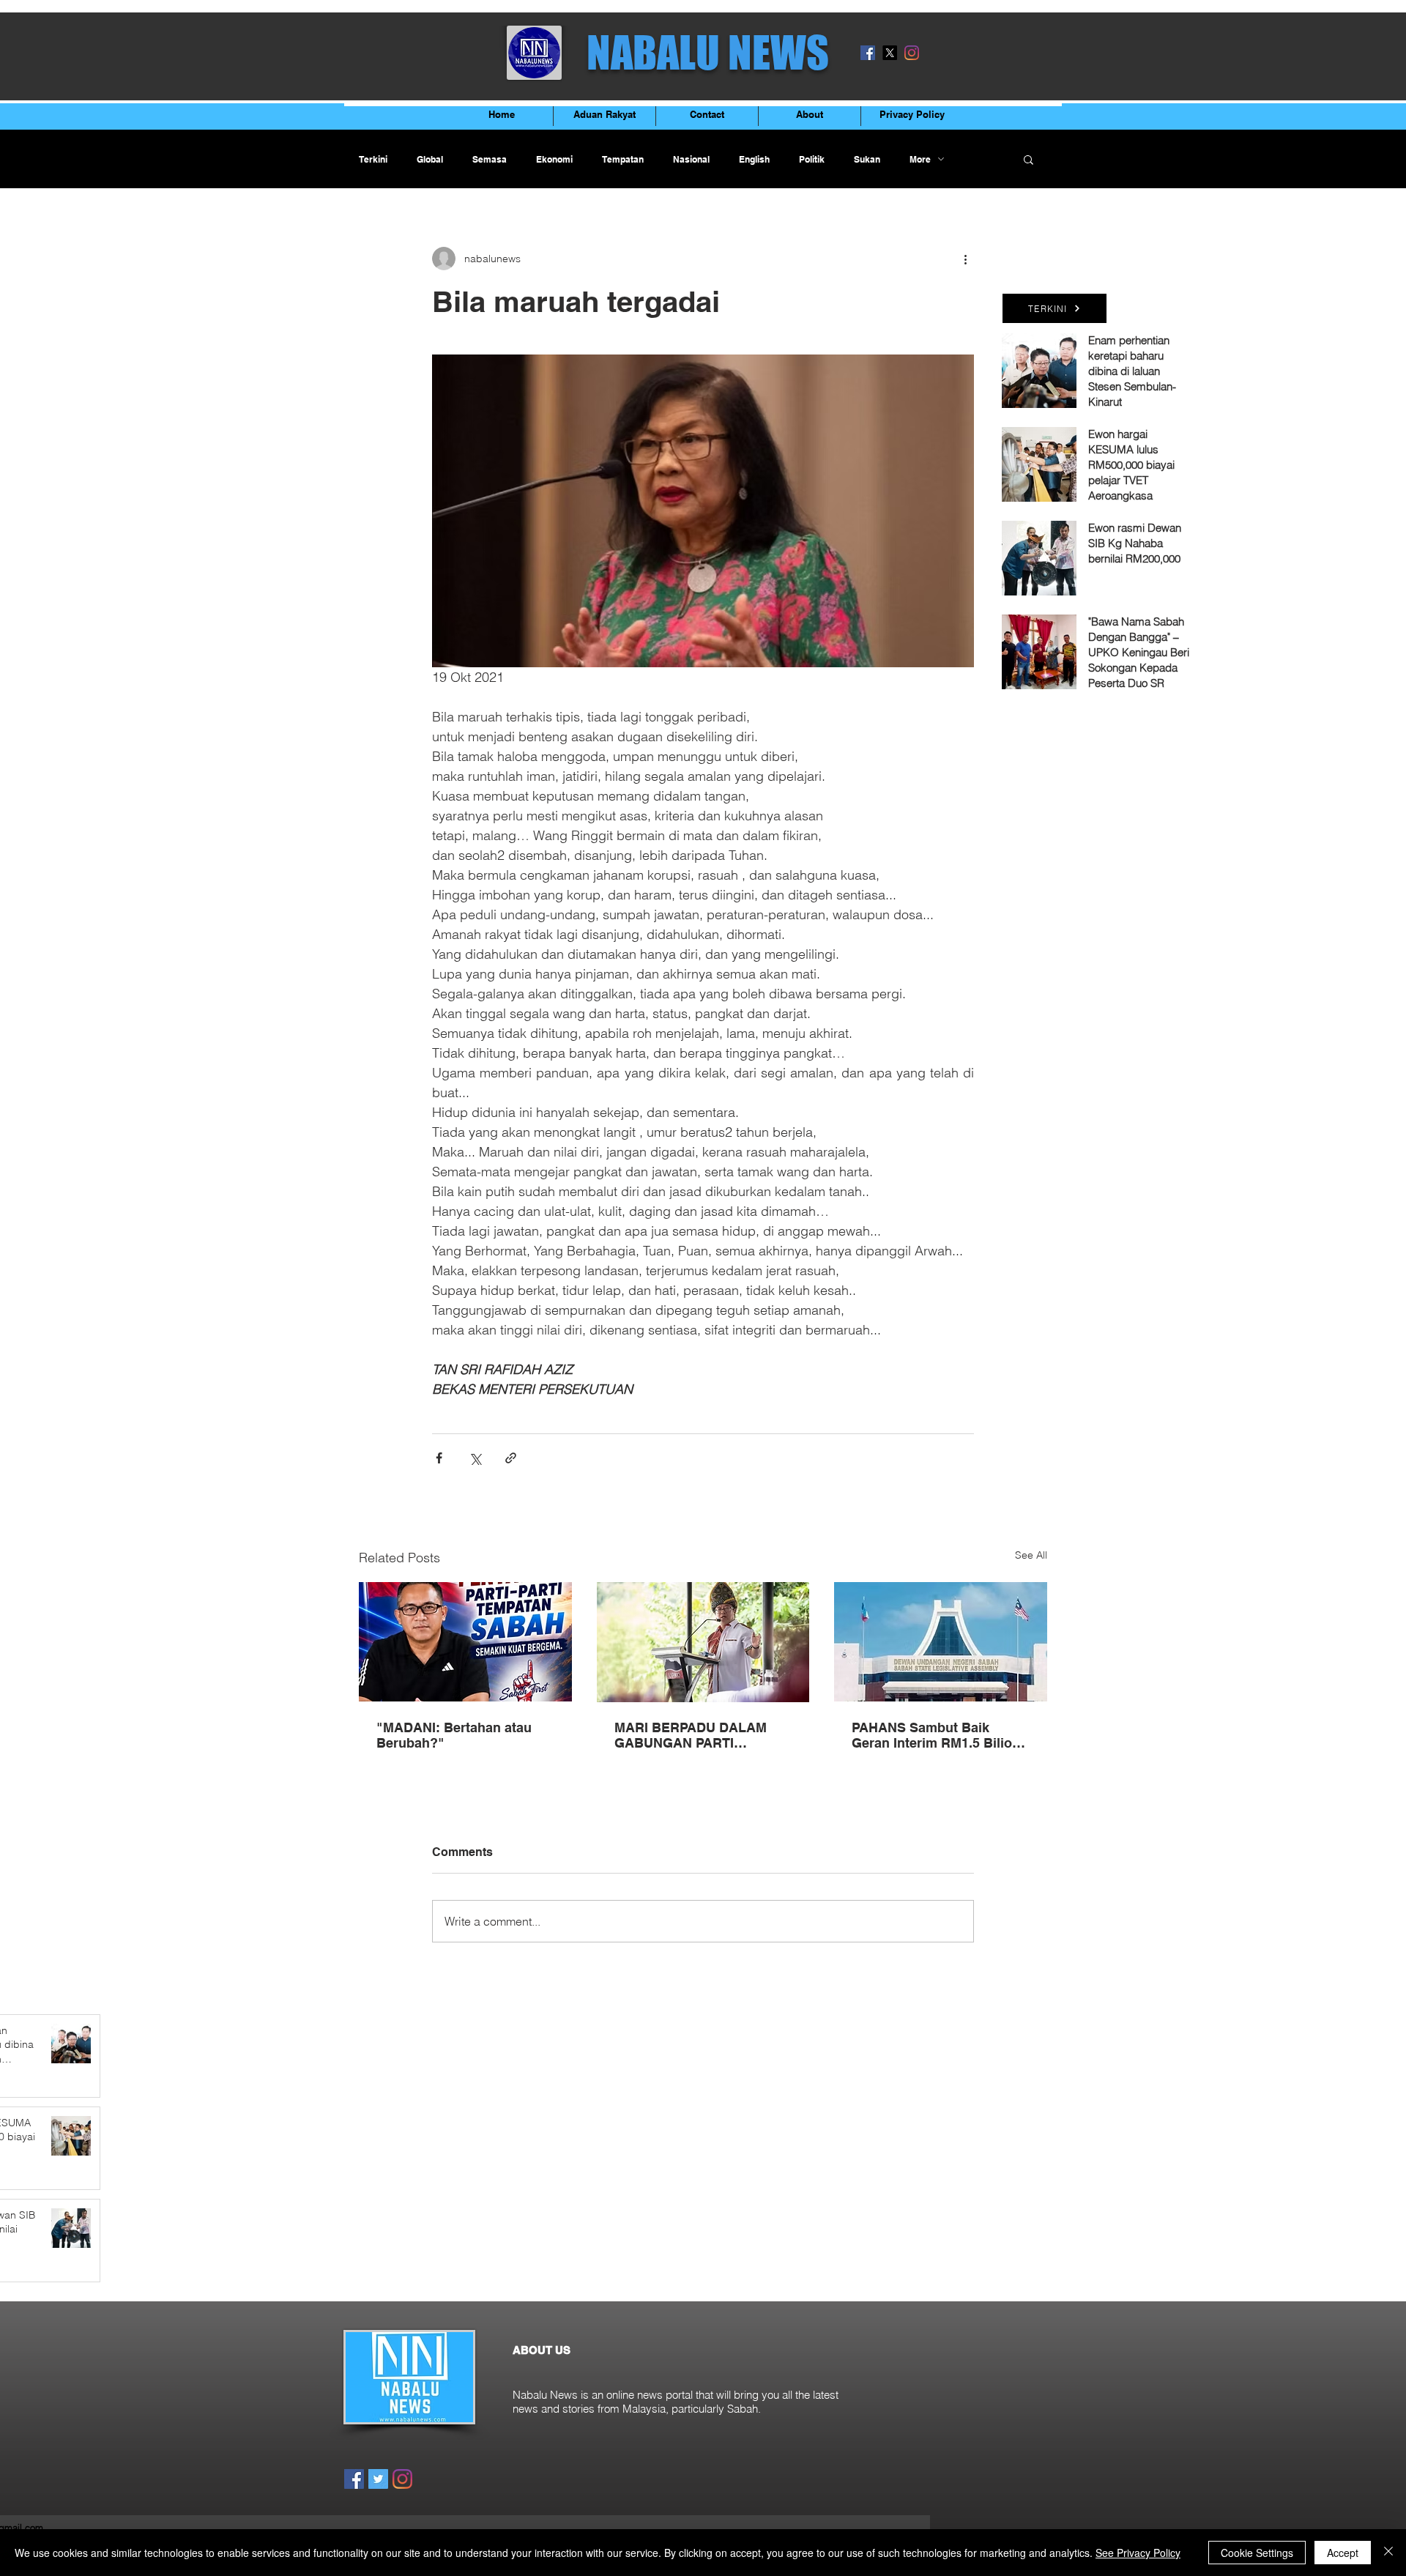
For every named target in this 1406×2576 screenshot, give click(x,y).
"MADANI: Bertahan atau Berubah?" (454, 1735)
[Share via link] (511, 1458)
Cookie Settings (1257, 2553)
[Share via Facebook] (439, 1458)
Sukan (867, 159)
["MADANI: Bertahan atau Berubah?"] (465, 1642)
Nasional (691, 159)
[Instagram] (912, 53)
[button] (1029, 159)
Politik (812, 159)
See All (1031, 1555)
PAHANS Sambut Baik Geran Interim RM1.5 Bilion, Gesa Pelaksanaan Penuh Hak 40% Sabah (938, 1735)
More (920, 159)
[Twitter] (378, 2479)
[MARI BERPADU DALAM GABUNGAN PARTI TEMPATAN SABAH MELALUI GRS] (703, 1642)
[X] (890, 53)
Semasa (490, 159)
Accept (1343, 2553)
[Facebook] (868, 53)
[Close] (1388, 2553)
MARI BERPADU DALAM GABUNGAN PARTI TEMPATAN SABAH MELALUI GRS (691, 1735)
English (754, 159)
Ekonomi (554, 159)
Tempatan (623, 159)
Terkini (373, 159)
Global (430, 159)
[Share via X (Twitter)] (475, 1458)
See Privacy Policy (1138, 2553)
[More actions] (965, 259)
